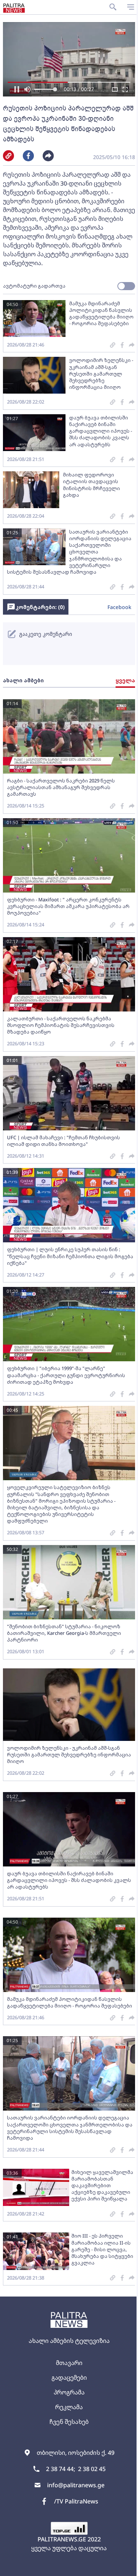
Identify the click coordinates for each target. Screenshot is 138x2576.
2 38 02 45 (92, 2469)
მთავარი (69, 2363)
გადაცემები (69, 2378)
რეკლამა (69, 2407)
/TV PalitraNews (76, 2501)
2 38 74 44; (61, 2469)
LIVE (124, 2567)
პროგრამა (69, 2392)
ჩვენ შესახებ (69, 2422)
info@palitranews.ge (76, 2485)
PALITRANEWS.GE (62, 2539)
